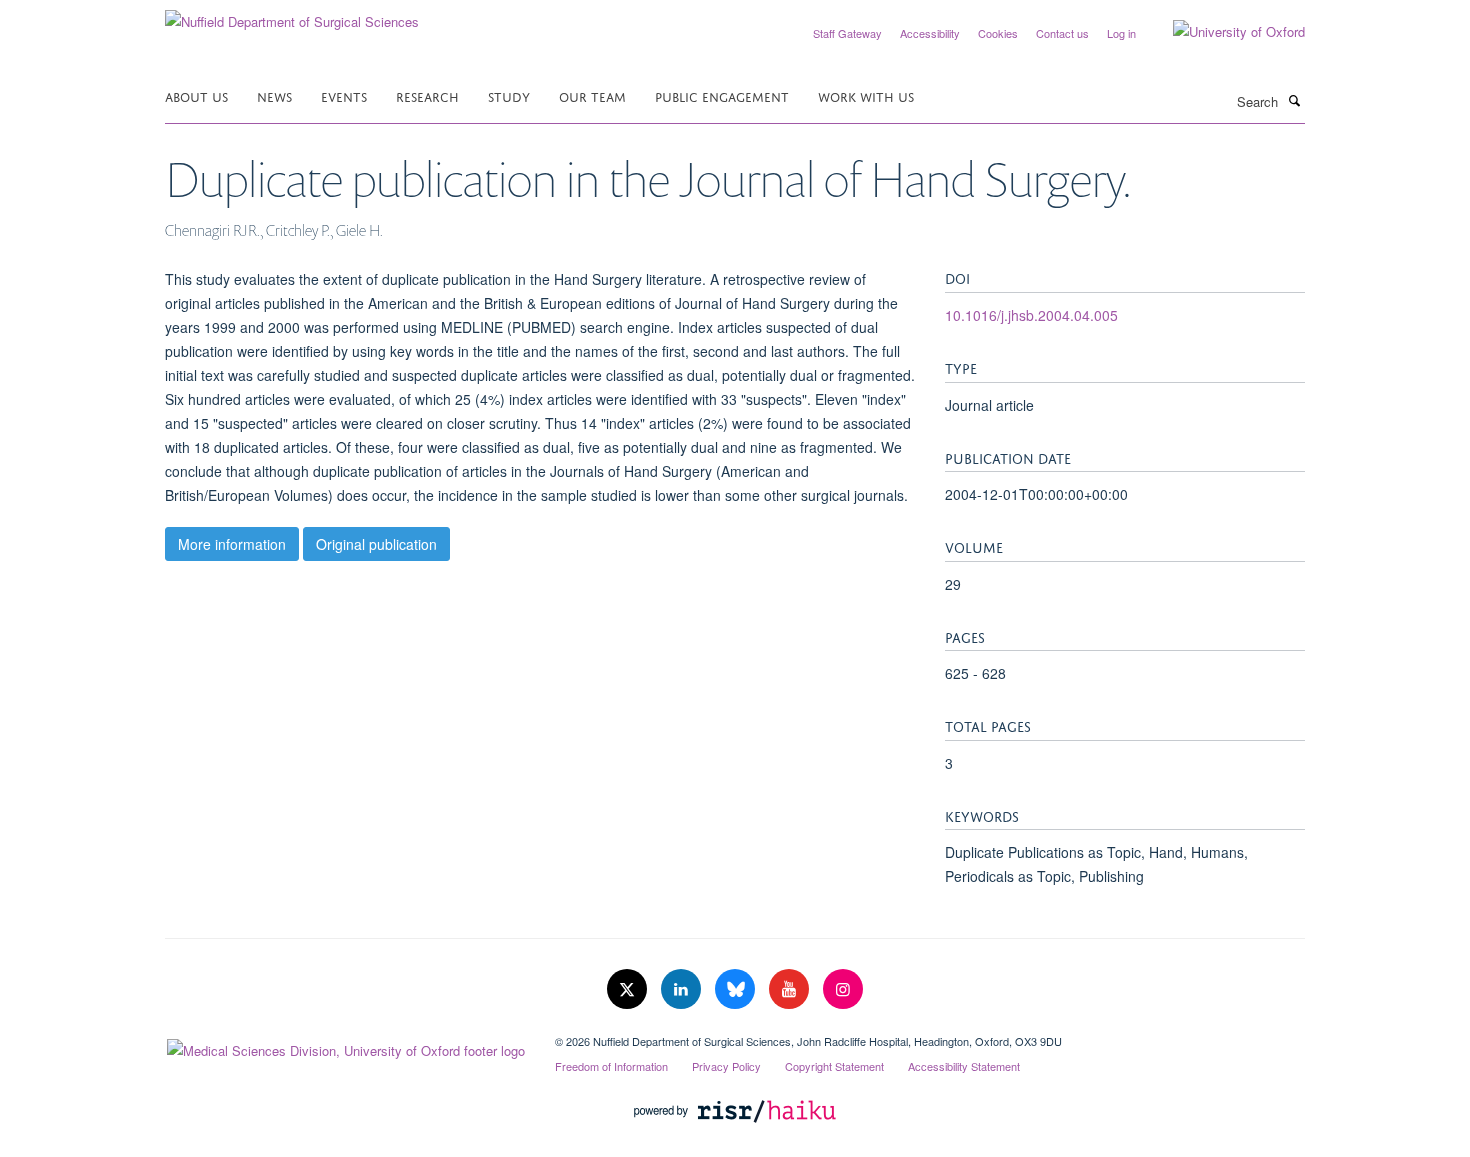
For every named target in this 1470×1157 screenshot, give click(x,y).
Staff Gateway (847, 33)
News (274, 95)
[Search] (1294, 100)
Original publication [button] (376, 544)
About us (196, 95)
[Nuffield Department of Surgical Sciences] (292, 14)
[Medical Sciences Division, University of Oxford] (345, 1046)
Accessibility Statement (964, 1066)
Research (427, 95)
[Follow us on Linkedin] (683, 989)
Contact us (1062, 33)
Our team (592, 95)
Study (509, 95)
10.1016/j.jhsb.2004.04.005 (1031, 315)
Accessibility (930, 33)
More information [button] (232, 544)
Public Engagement (722, 95)
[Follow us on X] (629, 989)
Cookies (998, 33)
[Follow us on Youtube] (791, 989)
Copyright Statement (834, 1066)
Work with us (866, 95)
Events (344, 95)
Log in (1121, 33)
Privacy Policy (726, 1066)
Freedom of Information (611, 1066)
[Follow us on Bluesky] (737, 989)
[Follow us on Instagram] (843, 989)
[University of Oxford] (1224, 32)
